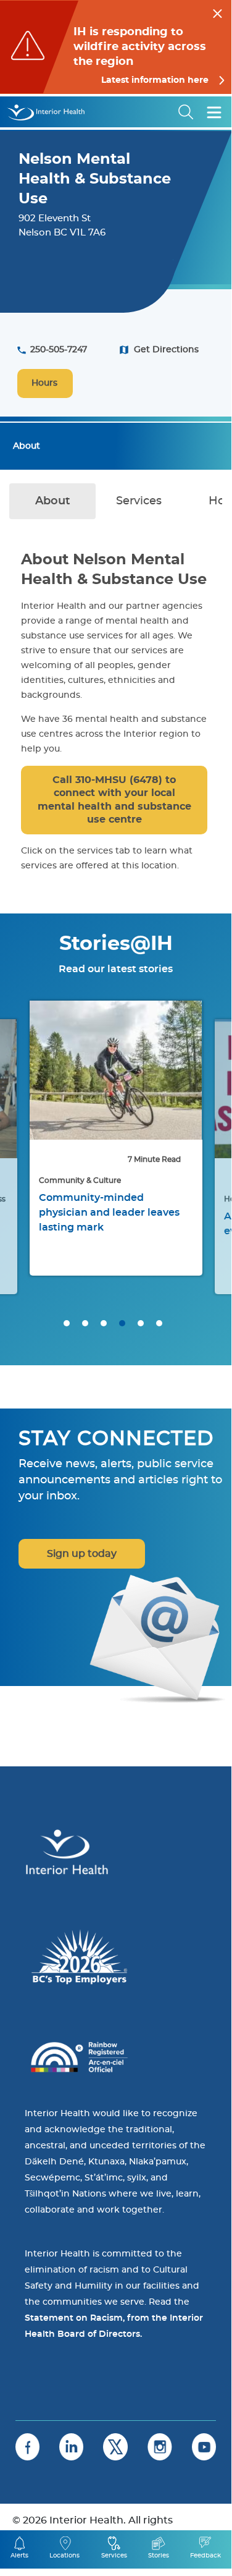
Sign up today (82, 1554)
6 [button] (159, 1323)
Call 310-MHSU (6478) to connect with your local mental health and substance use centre (114, 800)
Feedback (205, 2556)
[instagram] (160, 2447)
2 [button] (85, 1323)
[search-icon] (186, 112)
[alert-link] (116, 47)
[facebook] (27, 2447)
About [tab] (53, 501)
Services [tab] (139, 501)
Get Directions (166, 350)
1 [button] (67, 1323)
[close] (217, 12)
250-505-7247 (59, 350)
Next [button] (207, 1156)
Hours (44, 383)
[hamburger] (214, 112)
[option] (116, 1138)
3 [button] (104, 1323)
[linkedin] (71, 2447)
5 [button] (141, 1323)
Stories (159, 2556)
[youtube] (204, 2447)
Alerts (19, 2556)
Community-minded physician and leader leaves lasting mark (109, 1213)
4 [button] (122, 1323)
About (27, 446)
